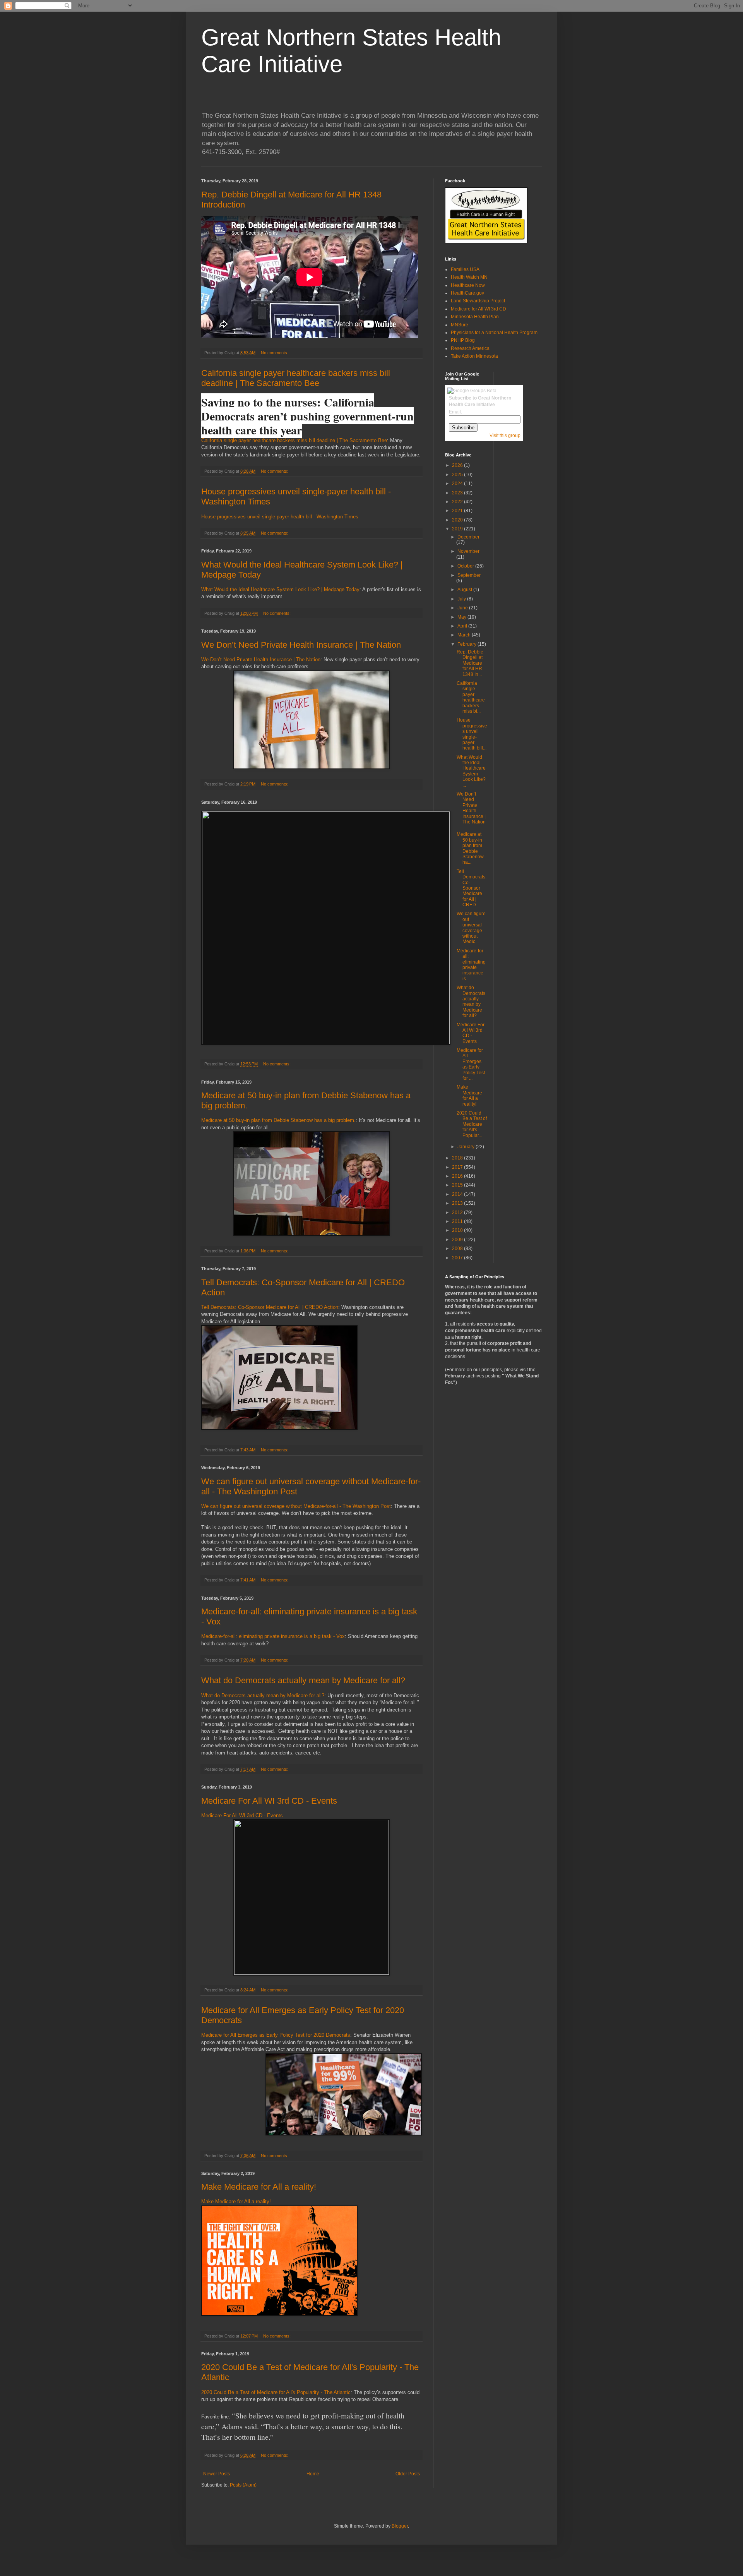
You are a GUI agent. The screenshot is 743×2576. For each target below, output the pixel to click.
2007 (458, 1258)
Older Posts (408, 2474)
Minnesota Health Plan (475, 317)
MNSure (460, 325)
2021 (458, 511)
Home (313, 2474)
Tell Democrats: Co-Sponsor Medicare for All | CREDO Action (270, 1307)
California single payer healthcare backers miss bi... (471, 697)
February (467, 644)
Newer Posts (217, 2474)
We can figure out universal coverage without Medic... (471, 928)
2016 (458, 1176)
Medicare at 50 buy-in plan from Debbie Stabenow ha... (470, 848)
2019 (458, 529)
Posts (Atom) (243, 2485)
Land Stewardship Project (478, 301)
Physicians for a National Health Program (494, 333)
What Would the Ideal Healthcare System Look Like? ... (471, 771)
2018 (458, 1158)
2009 (458, 1240)
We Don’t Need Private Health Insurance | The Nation (301, 645)
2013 (458, 1203)
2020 (458, 520)
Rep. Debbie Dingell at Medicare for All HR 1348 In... (470, 663)
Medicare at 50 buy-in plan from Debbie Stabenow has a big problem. (278, 1120)
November (468, 551)
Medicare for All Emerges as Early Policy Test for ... (471, 1064)
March (465, 635)
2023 (458, 493)
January (467, 1147)
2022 (458, 502)
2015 (458, 1185)
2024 (458, 484)
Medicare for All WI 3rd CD (478, 309)
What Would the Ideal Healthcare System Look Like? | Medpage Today (280, 589)
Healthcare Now (468, 285)
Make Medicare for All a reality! (259, 2187)
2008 (458, 1249)
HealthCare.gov (467, 293)
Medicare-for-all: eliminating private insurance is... (471, 965)
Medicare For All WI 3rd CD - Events (269, 1801)
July (462, 599)
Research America (470, 348)
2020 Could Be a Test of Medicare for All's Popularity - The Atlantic (276, 2392)
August (465, 590)
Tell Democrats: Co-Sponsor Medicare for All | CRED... (472, 888)
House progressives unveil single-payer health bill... (472, 734)
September (469, 575)
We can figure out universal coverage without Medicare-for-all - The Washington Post (296, 1506)
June (463, 608)
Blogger (400, 2526)
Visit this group (505, 436)
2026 (458, 465)
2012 (458, 1213)
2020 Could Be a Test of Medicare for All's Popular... (472, 1124)
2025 (458, 475)
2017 (458, 1167)
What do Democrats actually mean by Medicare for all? (303, 1680)
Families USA (465, 269)
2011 (458, 1221)
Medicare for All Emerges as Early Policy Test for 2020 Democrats (276, 2035)
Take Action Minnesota (474, 356)
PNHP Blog (463, 340)
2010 (458, 1230)
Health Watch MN (469, 277)
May (462, 617)
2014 (458, 1194)
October (466, 566)
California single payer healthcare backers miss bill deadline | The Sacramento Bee (296, 378)
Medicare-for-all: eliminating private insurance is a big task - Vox (273, 1636)
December (468, 537)
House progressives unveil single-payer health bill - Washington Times (280, 517)
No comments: (275, 353)
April (463, 626)
